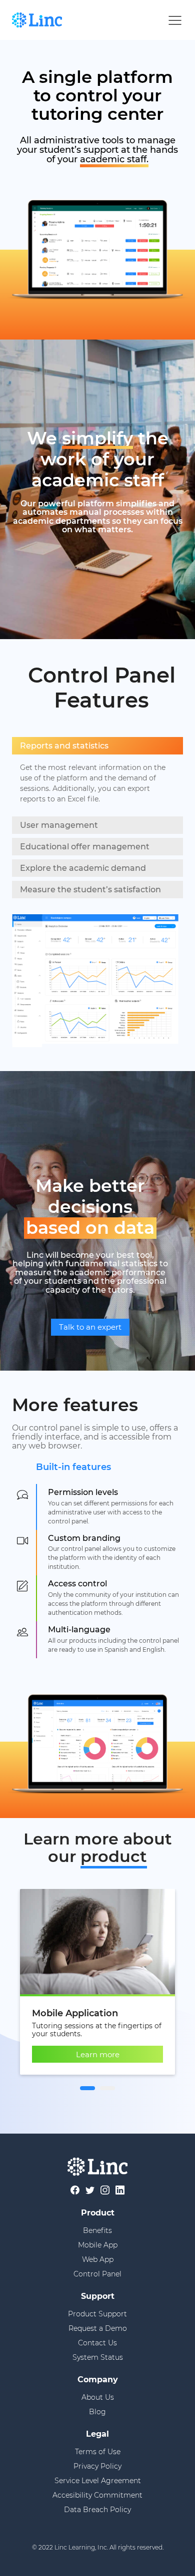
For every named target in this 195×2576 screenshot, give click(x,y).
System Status (98, 2357)
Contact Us (97, 2343)
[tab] (87, 2088)
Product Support (97, 2314)
